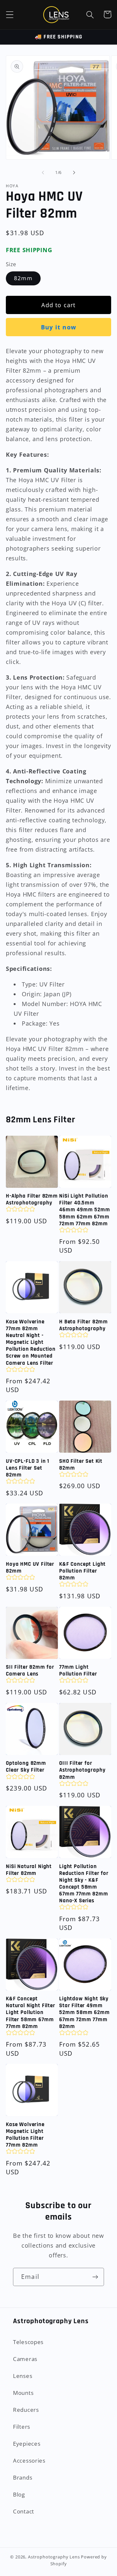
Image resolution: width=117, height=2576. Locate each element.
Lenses (23, 2376)
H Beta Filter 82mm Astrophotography (84, 1325)
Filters (22, 2427)
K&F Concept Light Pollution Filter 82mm (82, 1571)
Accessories (29, 2461)
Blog (19, 2494)
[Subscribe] (95, 2277)
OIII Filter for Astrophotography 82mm (82, 1770)
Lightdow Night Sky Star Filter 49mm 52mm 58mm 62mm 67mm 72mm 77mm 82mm (84, 2013)
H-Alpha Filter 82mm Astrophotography (32, 1200)
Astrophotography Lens (54, 2557)
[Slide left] (43, 173)
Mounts (23, 2393)
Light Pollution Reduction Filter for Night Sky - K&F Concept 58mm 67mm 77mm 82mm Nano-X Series (84, 1884)
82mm (23, 278)
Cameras (25, 2359)
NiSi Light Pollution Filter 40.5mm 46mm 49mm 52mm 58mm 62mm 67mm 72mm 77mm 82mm (85, 1210)
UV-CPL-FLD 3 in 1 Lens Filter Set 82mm (28, 1468)
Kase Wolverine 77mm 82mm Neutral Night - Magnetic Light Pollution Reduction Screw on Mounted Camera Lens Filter (31, 1343)
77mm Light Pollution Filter (78, 1671)
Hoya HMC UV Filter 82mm (30, 1568)
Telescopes (28, 2342)
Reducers (26, 2410)
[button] (10, 14)
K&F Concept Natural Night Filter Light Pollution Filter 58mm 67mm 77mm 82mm (31, 2013)
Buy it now (58, 327)
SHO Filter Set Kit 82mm (81, 1465)
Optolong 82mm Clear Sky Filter (26, 1767)
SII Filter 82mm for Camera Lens (30, 1671)
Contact (24, 2511)
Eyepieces (27, 2444)
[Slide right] (74, 173)
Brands (23, 2477)
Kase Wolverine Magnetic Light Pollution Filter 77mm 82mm (25, 2135)
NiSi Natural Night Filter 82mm (29, 1870)
